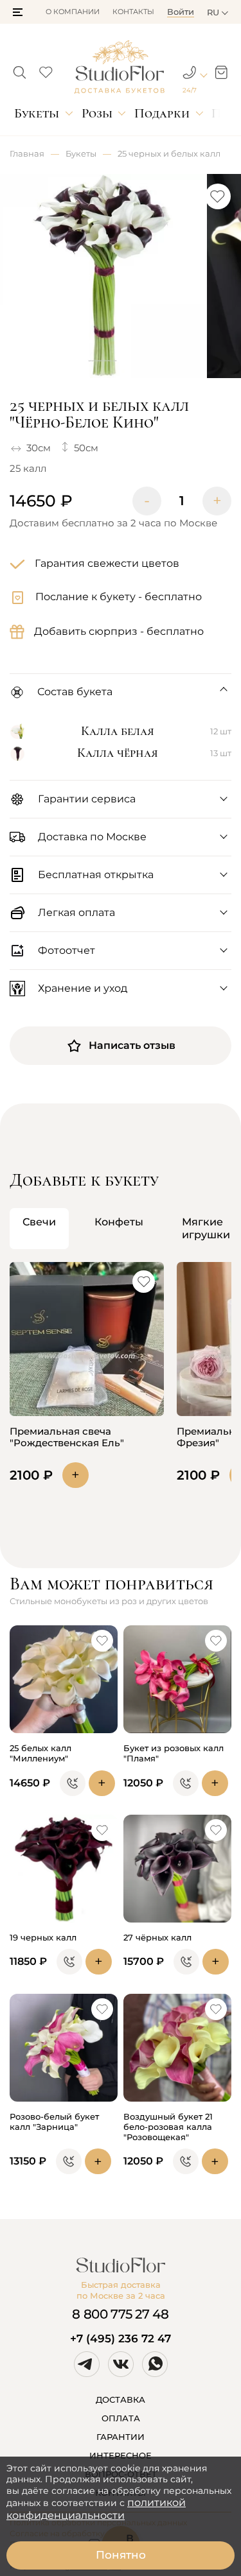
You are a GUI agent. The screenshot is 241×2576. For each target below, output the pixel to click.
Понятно (121, 2555)
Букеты (37, 113)
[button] (18, 12)
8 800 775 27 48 (120, 2314)
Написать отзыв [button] (132, 1045)
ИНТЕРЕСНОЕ (121, 2455)
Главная (27, 153)
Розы (97, 113)
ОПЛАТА (121, 2418)
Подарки (162, 113)
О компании (73, 12)
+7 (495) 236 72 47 (121, 2338)
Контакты (133, 12)
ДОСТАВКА (121, 2399)
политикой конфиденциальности (96, 2509)
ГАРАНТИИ (121, 2437)
